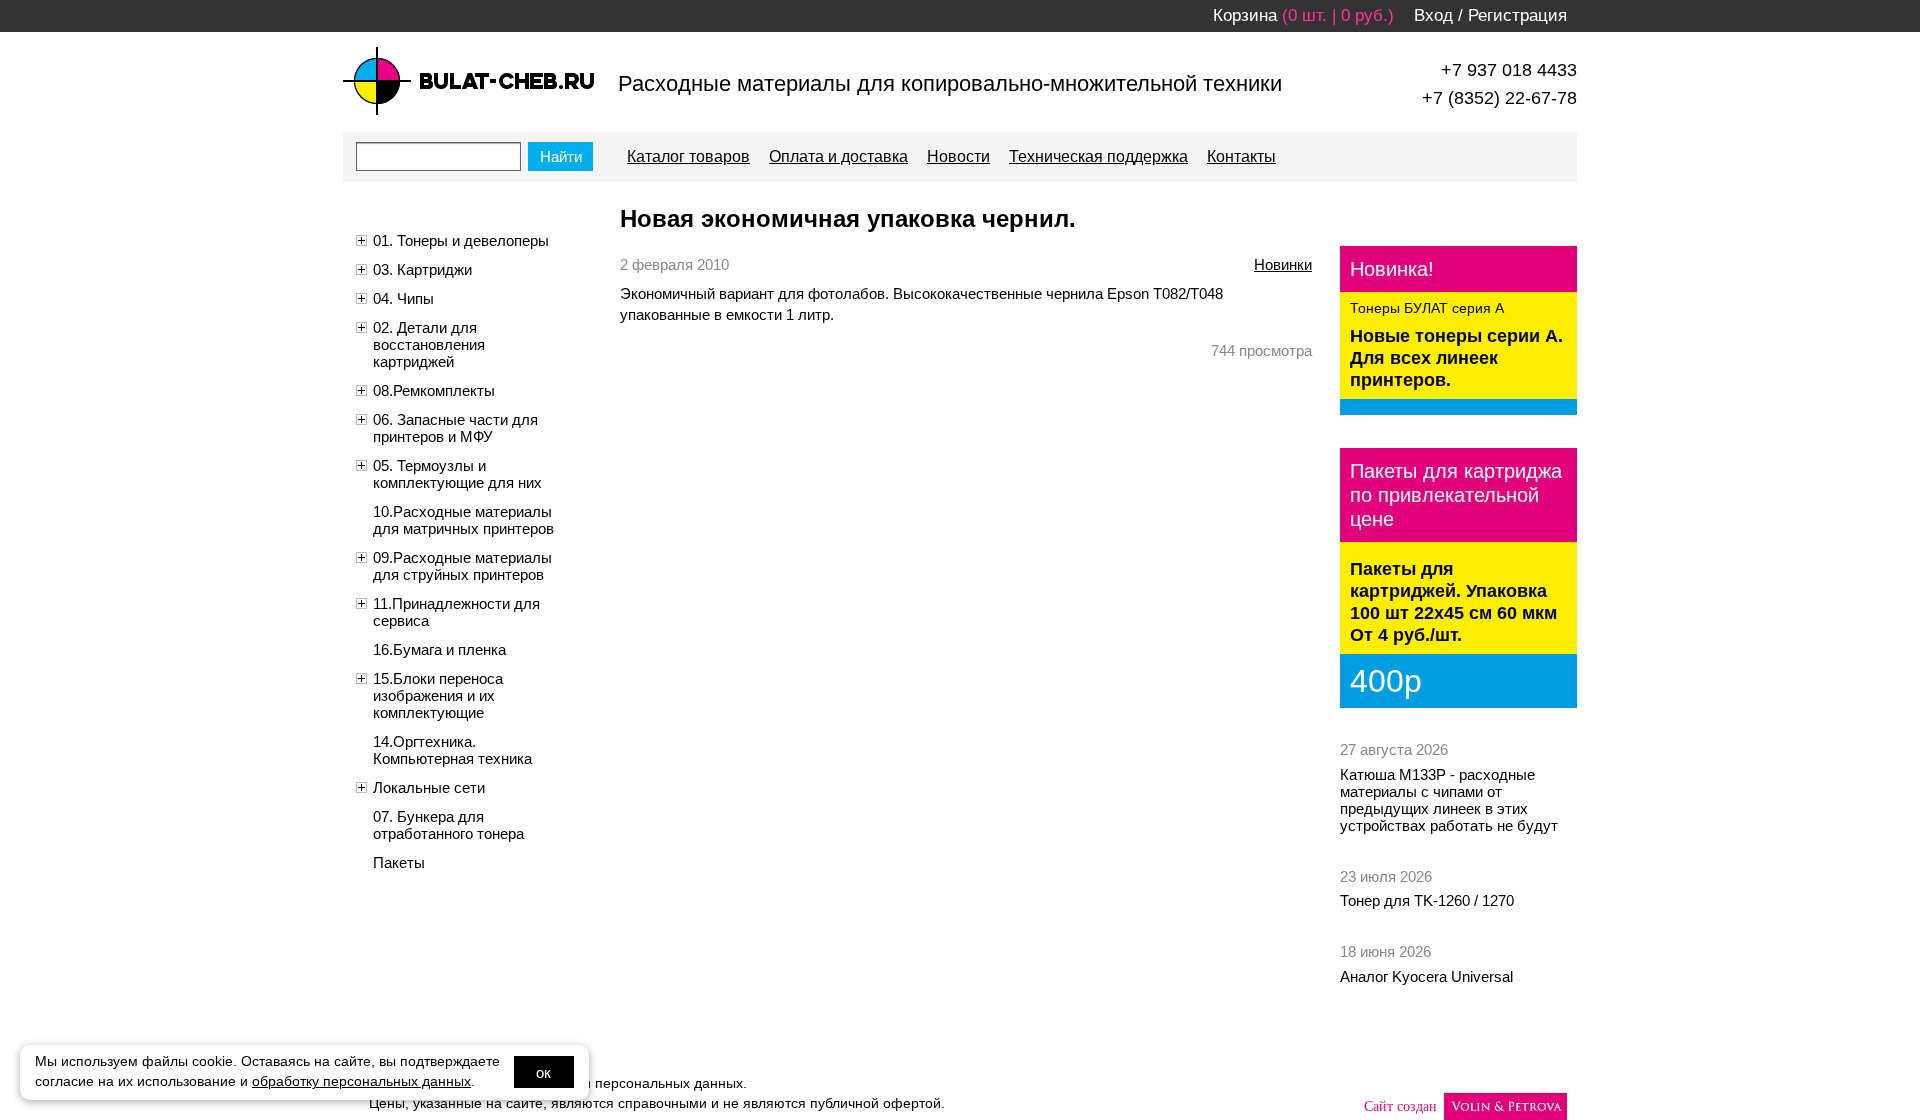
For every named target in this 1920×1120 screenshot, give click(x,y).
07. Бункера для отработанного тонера (448, 825)
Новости (958, 156)
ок (543, 1072)
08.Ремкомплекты (434, 390)
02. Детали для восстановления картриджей (429, 344)
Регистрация (1517, 15)
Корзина (1245, 15)
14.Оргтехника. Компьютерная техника (452, 750)
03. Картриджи (422, 269)
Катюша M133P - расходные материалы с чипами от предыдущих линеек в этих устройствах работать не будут (1449, 800)
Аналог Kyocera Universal (1426, 976)
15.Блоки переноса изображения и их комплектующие (438, 695)
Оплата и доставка (838, 156)
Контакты (1241, 156)
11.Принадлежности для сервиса (456, 612)
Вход (1433, 15)
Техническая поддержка (1098, 156)
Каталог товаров (688, 156)
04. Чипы (403, 298)
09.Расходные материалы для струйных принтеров (462, 566)
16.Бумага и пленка (439, 649)
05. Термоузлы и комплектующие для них (457, 474)
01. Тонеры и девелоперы (461, 240)
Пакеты (399, 862)
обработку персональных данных (361, 1081)
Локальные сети (429, 787)
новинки (1283, 264)
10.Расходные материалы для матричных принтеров (463, 520)
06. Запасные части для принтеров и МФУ (455, 428)
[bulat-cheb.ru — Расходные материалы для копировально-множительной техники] (469, 81)
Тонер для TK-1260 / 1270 (1427, 900)
